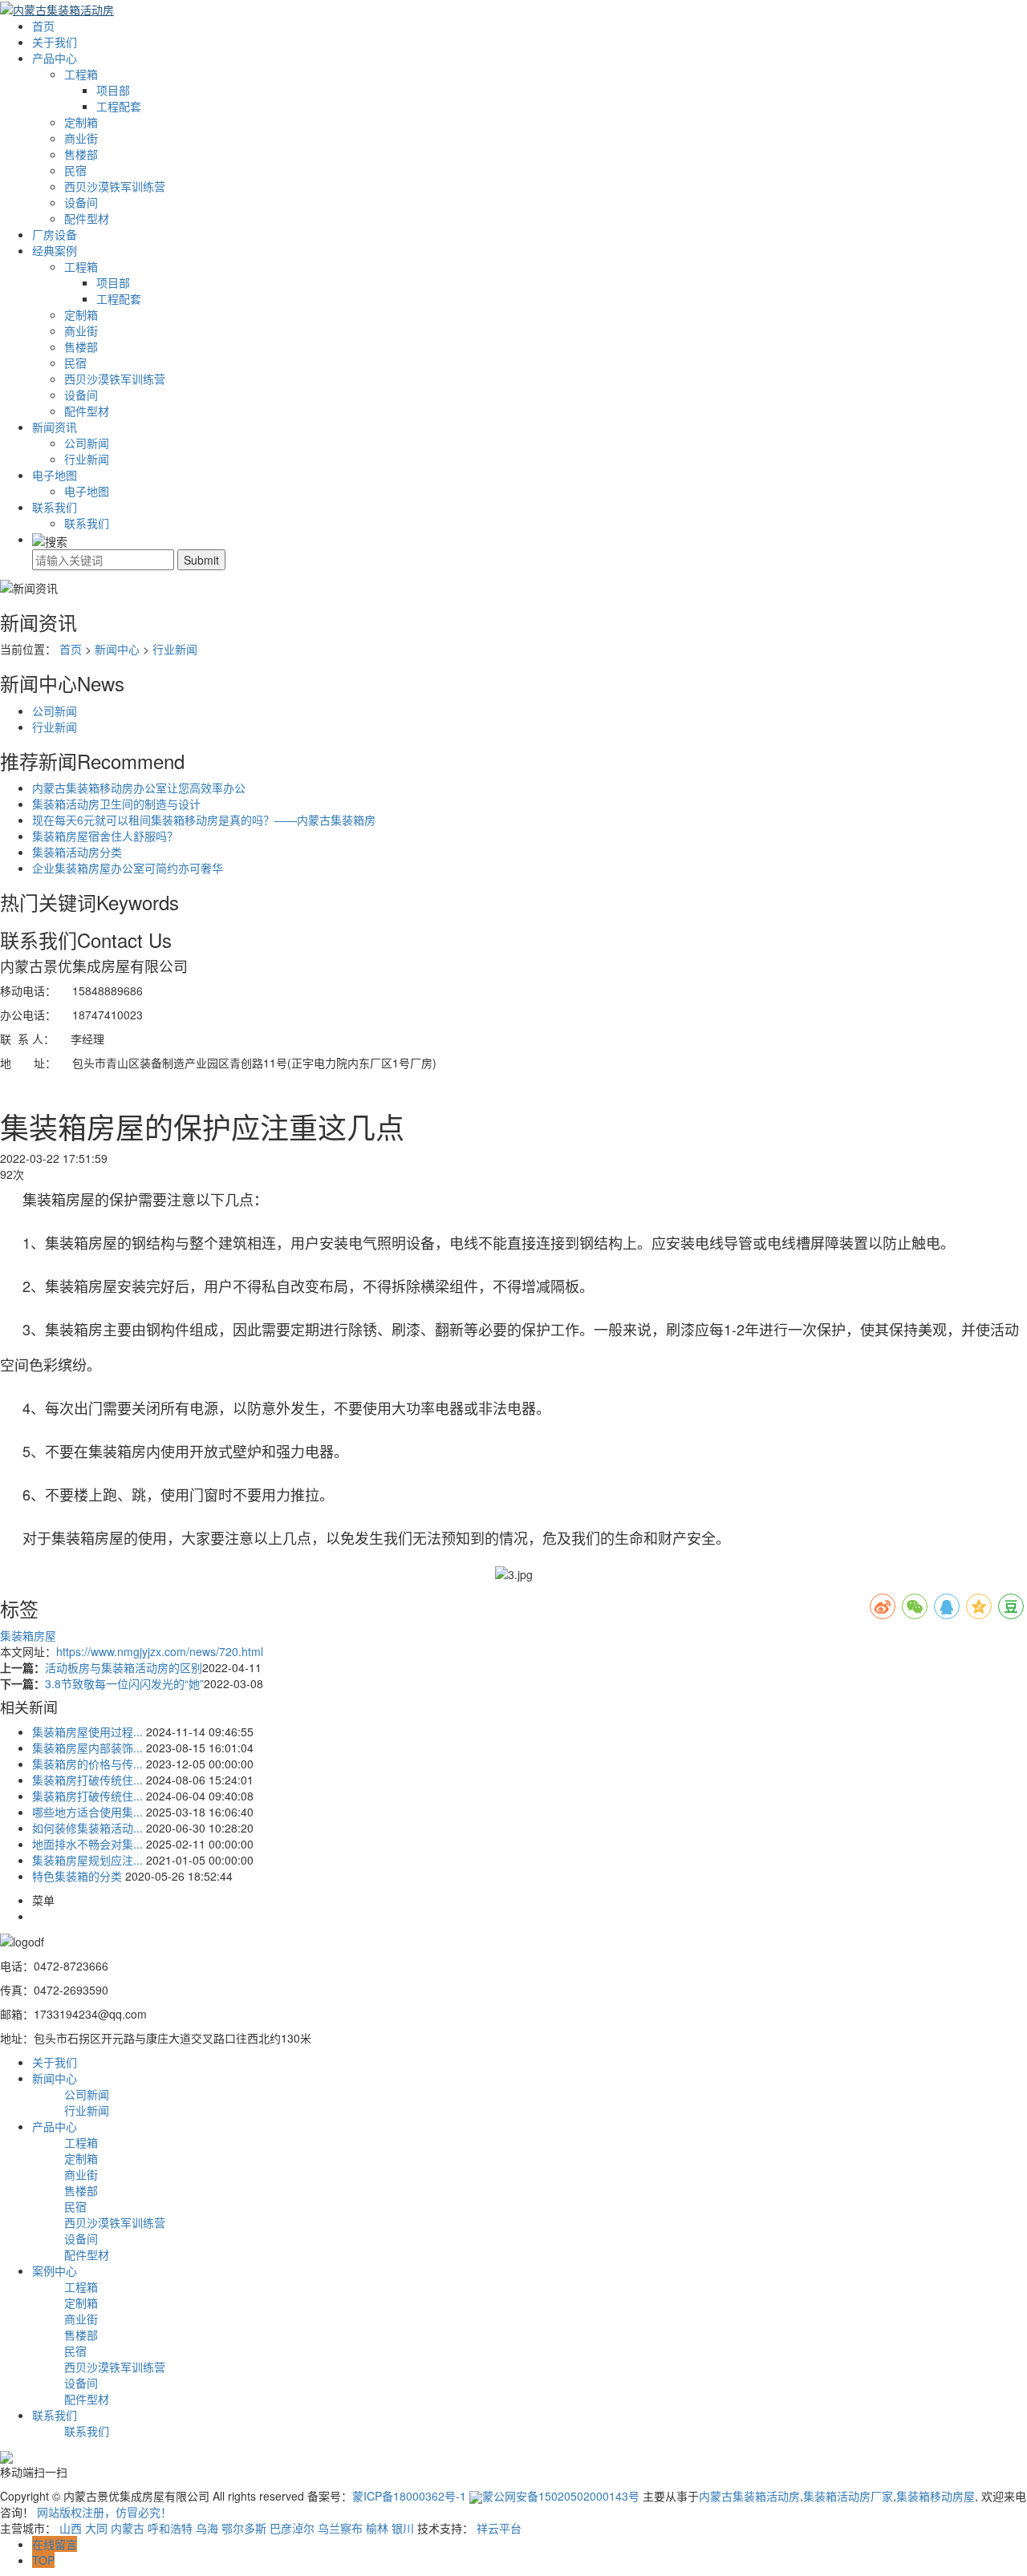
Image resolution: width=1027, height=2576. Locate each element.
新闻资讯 (55, 427)
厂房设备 (55, 234)
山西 (71, 2528)
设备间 (81, 202)
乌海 (207, 2528)
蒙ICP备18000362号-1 (409, 2496)
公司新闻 (87, 443)
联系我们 (55, 507)
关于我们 (55, 42)
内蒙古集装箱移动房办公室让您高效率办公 (139, 788)
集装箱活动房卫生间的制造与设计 (116, 804)
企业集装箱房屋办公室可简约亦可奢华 (128, 868)
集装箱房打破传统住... (87, 1780)
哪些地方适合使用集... (87, 1812)
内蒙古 (128, 2528)
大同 (96, 2528)
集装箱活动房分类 (77, 852)
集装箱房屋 (28, 1635)
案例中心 (55, 2270)
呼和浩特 (170, 2528)
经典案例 (55, 250)
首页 (43, 26)
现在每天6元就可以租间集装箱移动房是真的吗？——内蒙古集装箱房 (204, 820)
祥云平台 (499, 2528)
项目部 (113, 90)
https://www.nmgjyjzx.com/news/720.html (160, 1651)
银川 (403, 2528)
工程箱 (81, 74)
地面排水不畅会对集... (87, 1844)
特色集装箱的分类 (77, 1876)
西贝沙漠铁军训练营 (115, 186)
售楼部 (81, 154)
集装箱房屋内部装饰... (87, 1748)
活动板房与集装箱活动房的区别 (124, 1667)
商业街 (81, 138)
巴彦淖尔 (292, 2528)
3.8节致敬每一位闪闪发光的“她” (124, 1683)
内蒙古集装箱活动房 (749, 2496)
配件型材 (87, 218)
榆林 (377, 2528)
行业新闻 (87, 459)
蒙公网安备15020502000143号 (562, 2496)
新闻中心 (117, 649)
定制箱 (81, 122)
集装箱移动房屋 (936, 2496)
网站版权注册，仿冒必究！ (104, 2512)
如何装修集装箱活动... (87, 1828)
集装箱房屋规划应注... (87, 1860)
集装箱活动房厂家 (848, 2496)
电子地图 (55, 475)
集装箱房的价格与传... (87, 1764)
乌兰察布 (340, 2528)
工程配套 (119, 106)
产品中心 (55, 58)
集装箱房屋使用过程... (87, 1732)
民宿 (75, 170)
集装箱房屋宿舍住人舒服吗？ (105, 836)
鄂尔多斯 (244, 2528)
